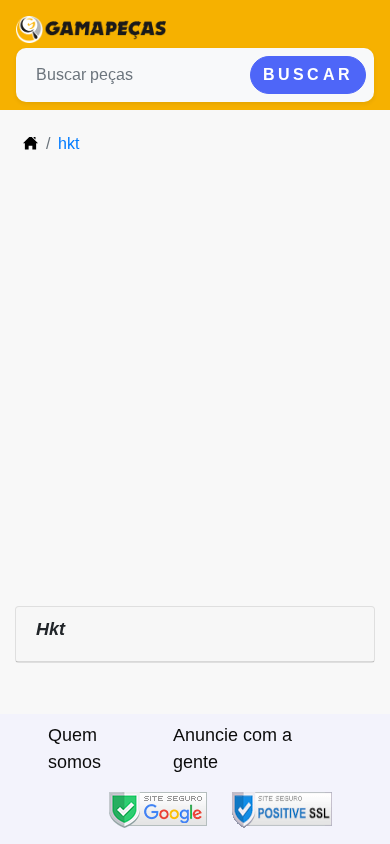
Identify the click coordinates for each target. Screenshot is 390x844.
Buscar (308, 74)
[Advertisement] (195, 377)
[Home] (30, 143)
